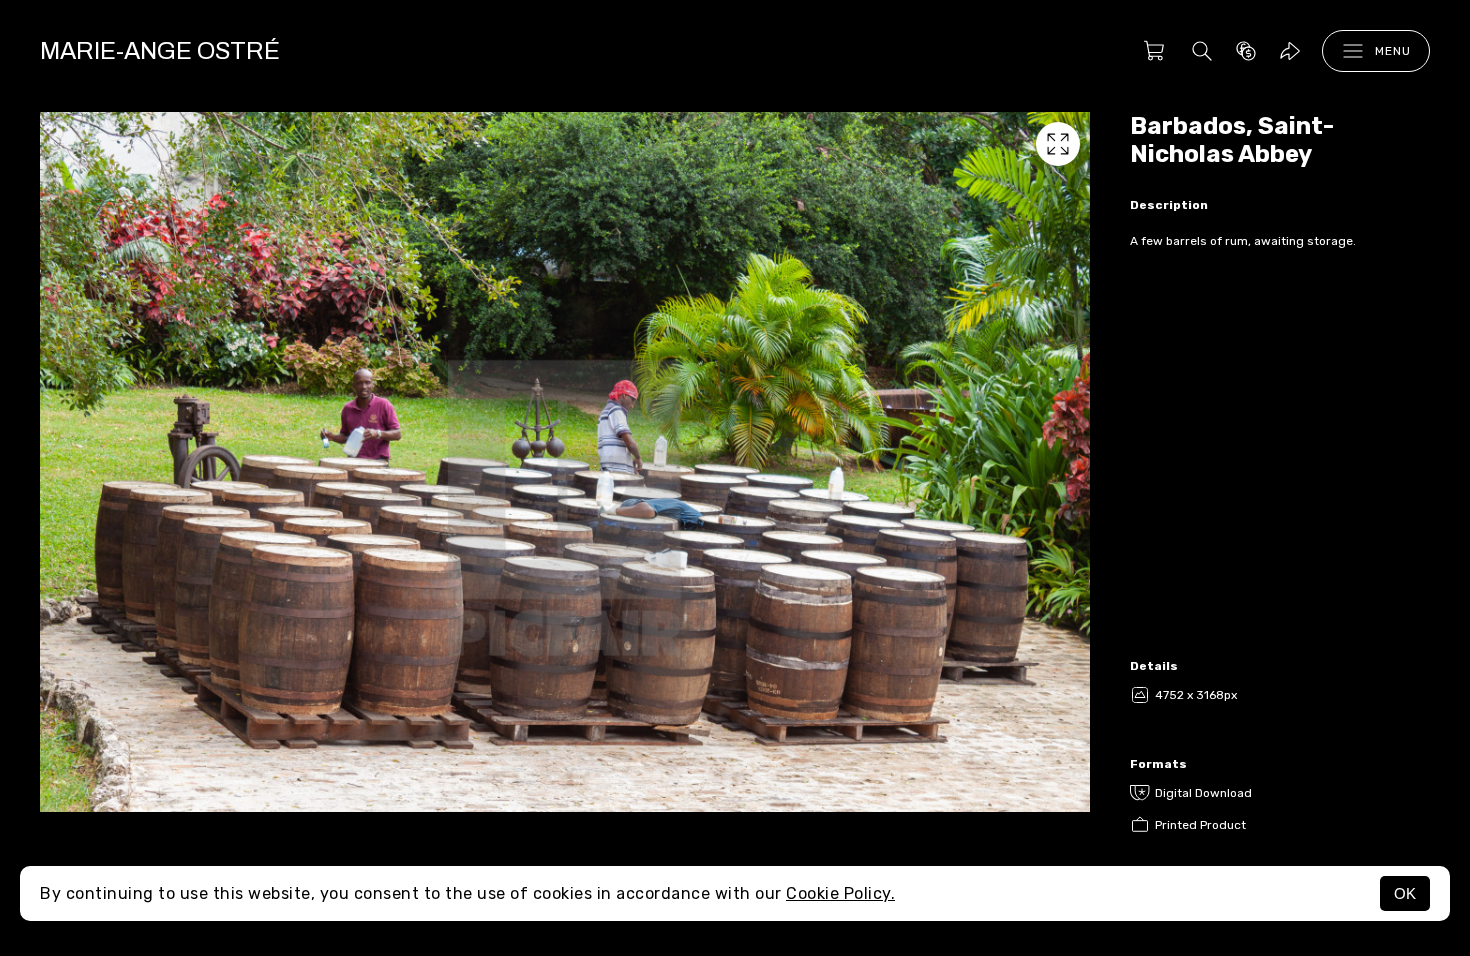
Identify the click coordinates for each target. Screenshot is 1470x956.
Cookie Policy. (840, 893)
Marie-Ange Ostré (160, 51)
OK (1405, 893)
